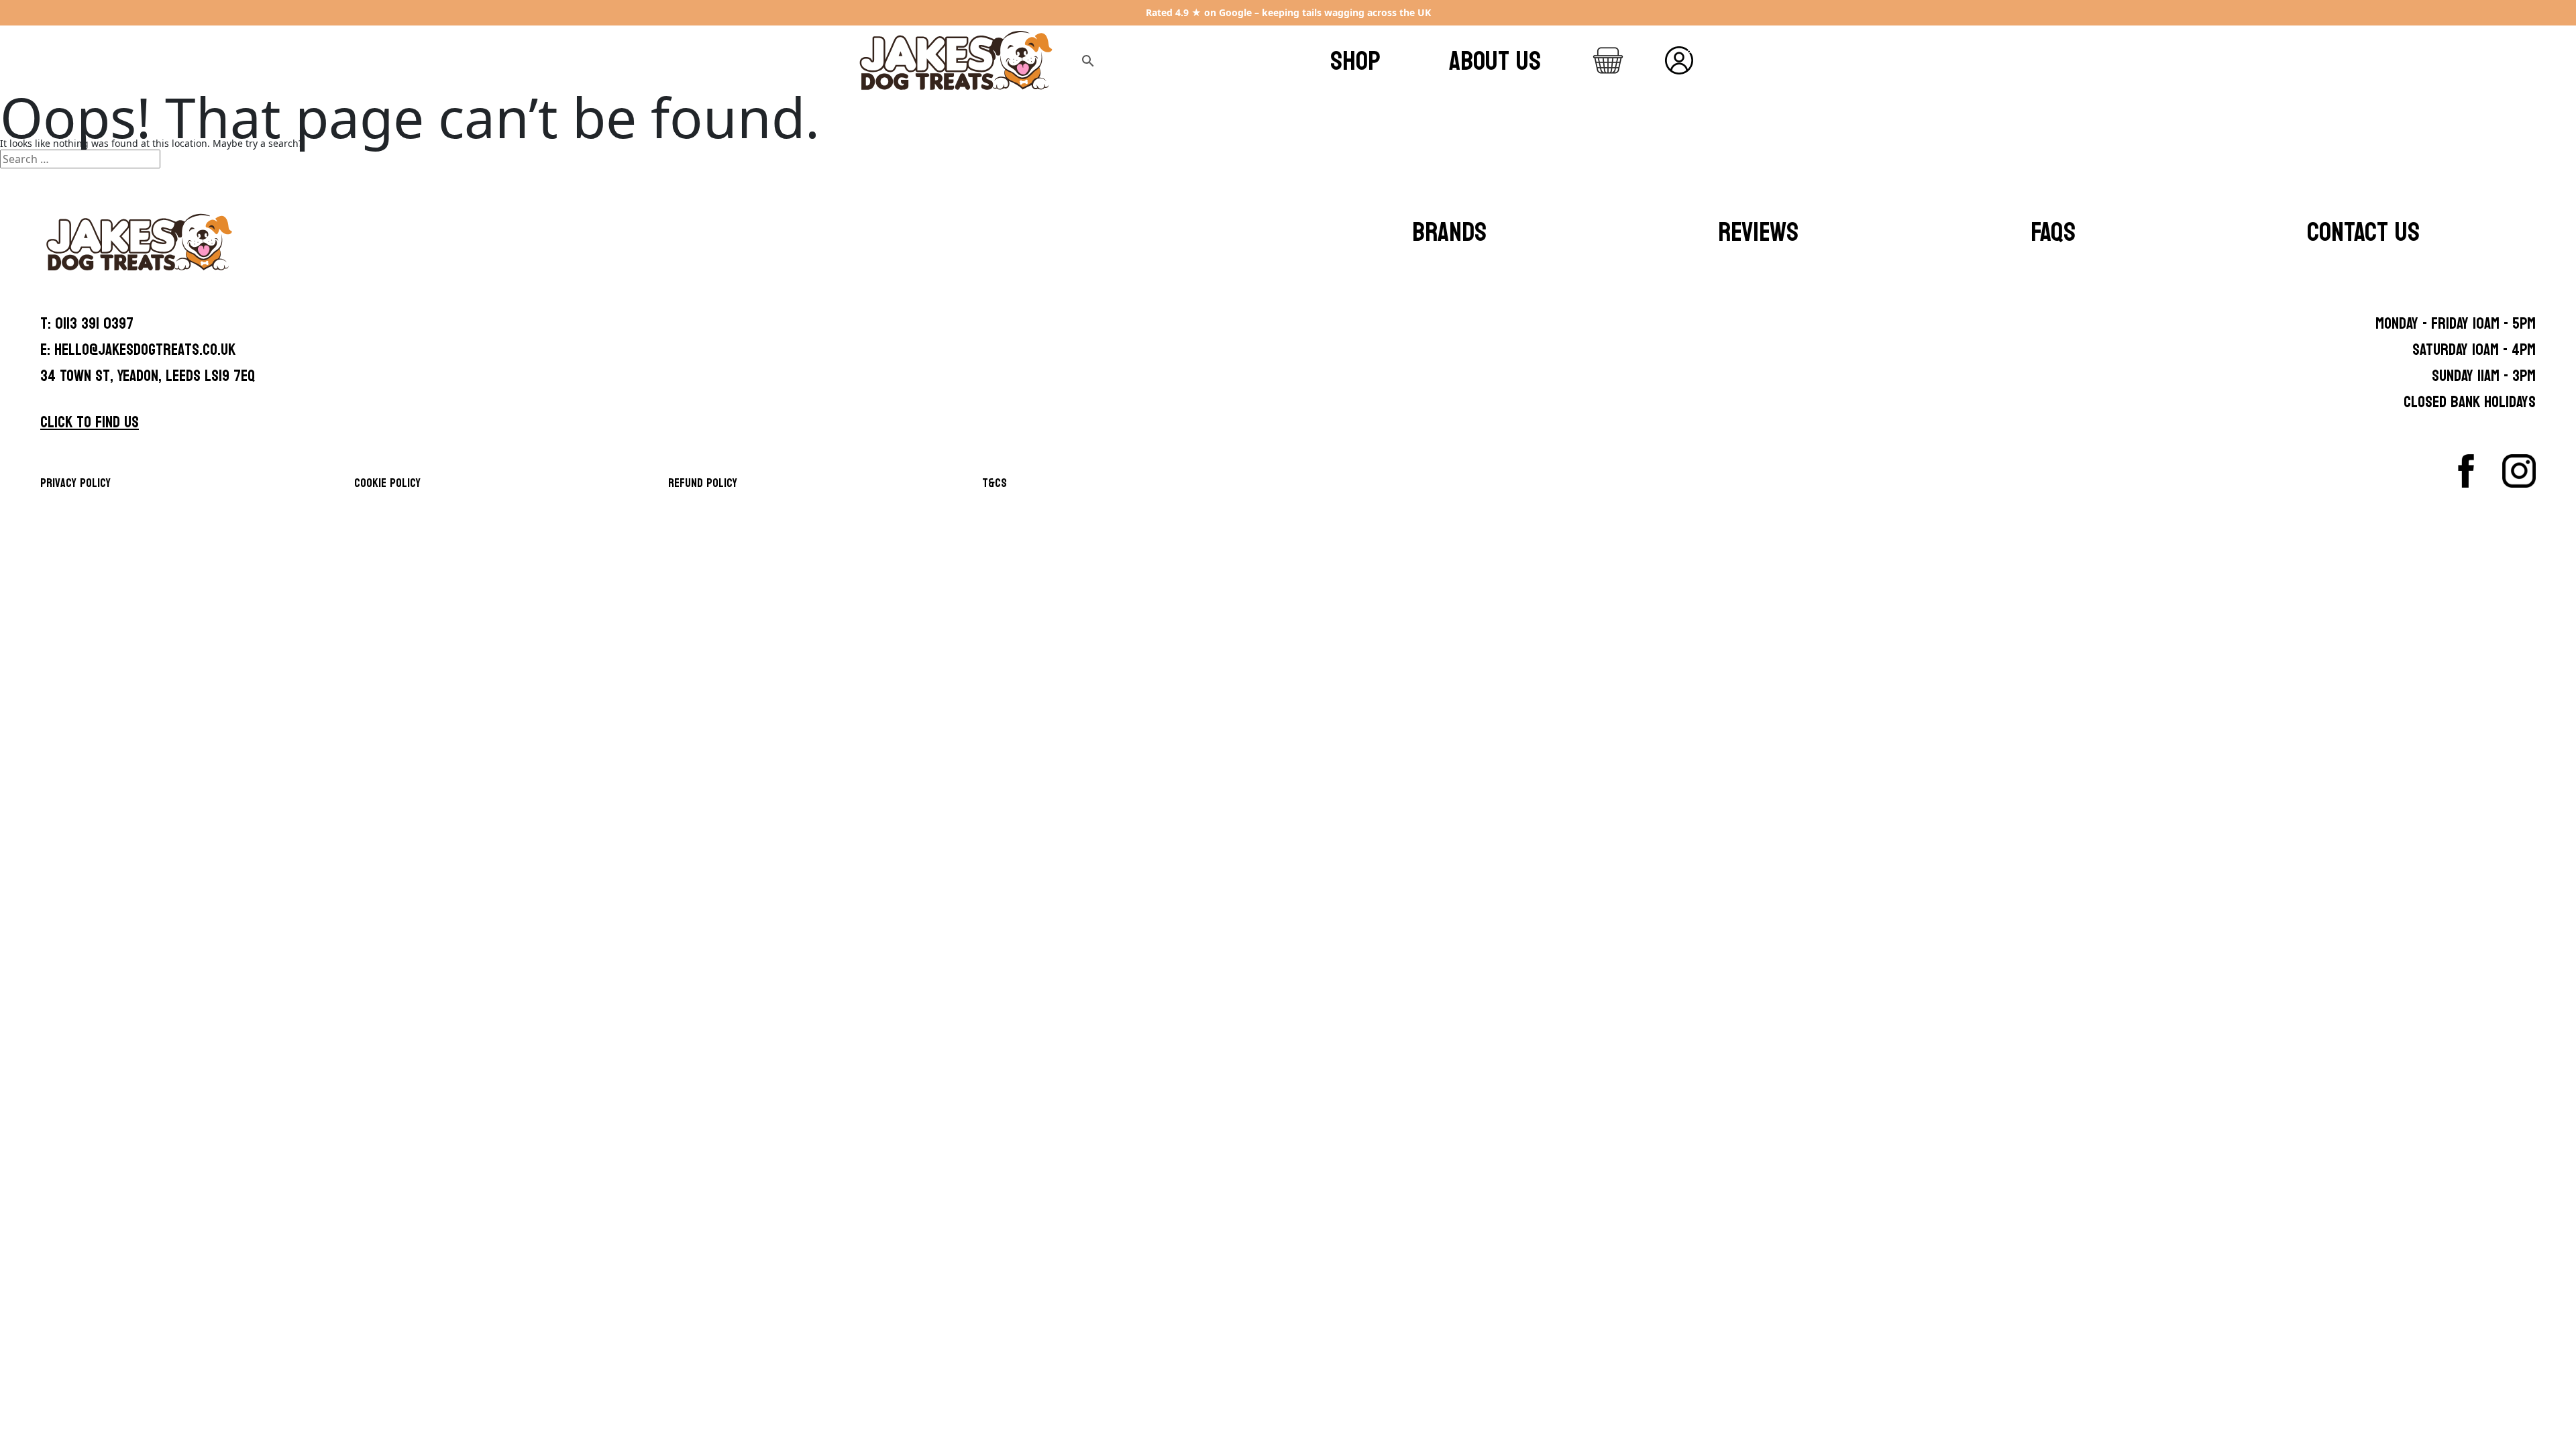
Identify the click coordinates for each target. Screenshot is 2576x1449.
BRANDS (1449, 232)
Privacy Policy (75, 483)
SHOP (1355, 61)
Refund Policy (703, 483)
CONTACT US (2363, 232)
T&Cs (995, 483)
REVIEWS (1758, 232)
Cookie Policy (387, 483)
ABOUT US (1495, 61)
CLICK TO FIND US (90, 422)
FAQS (2053, 232)
